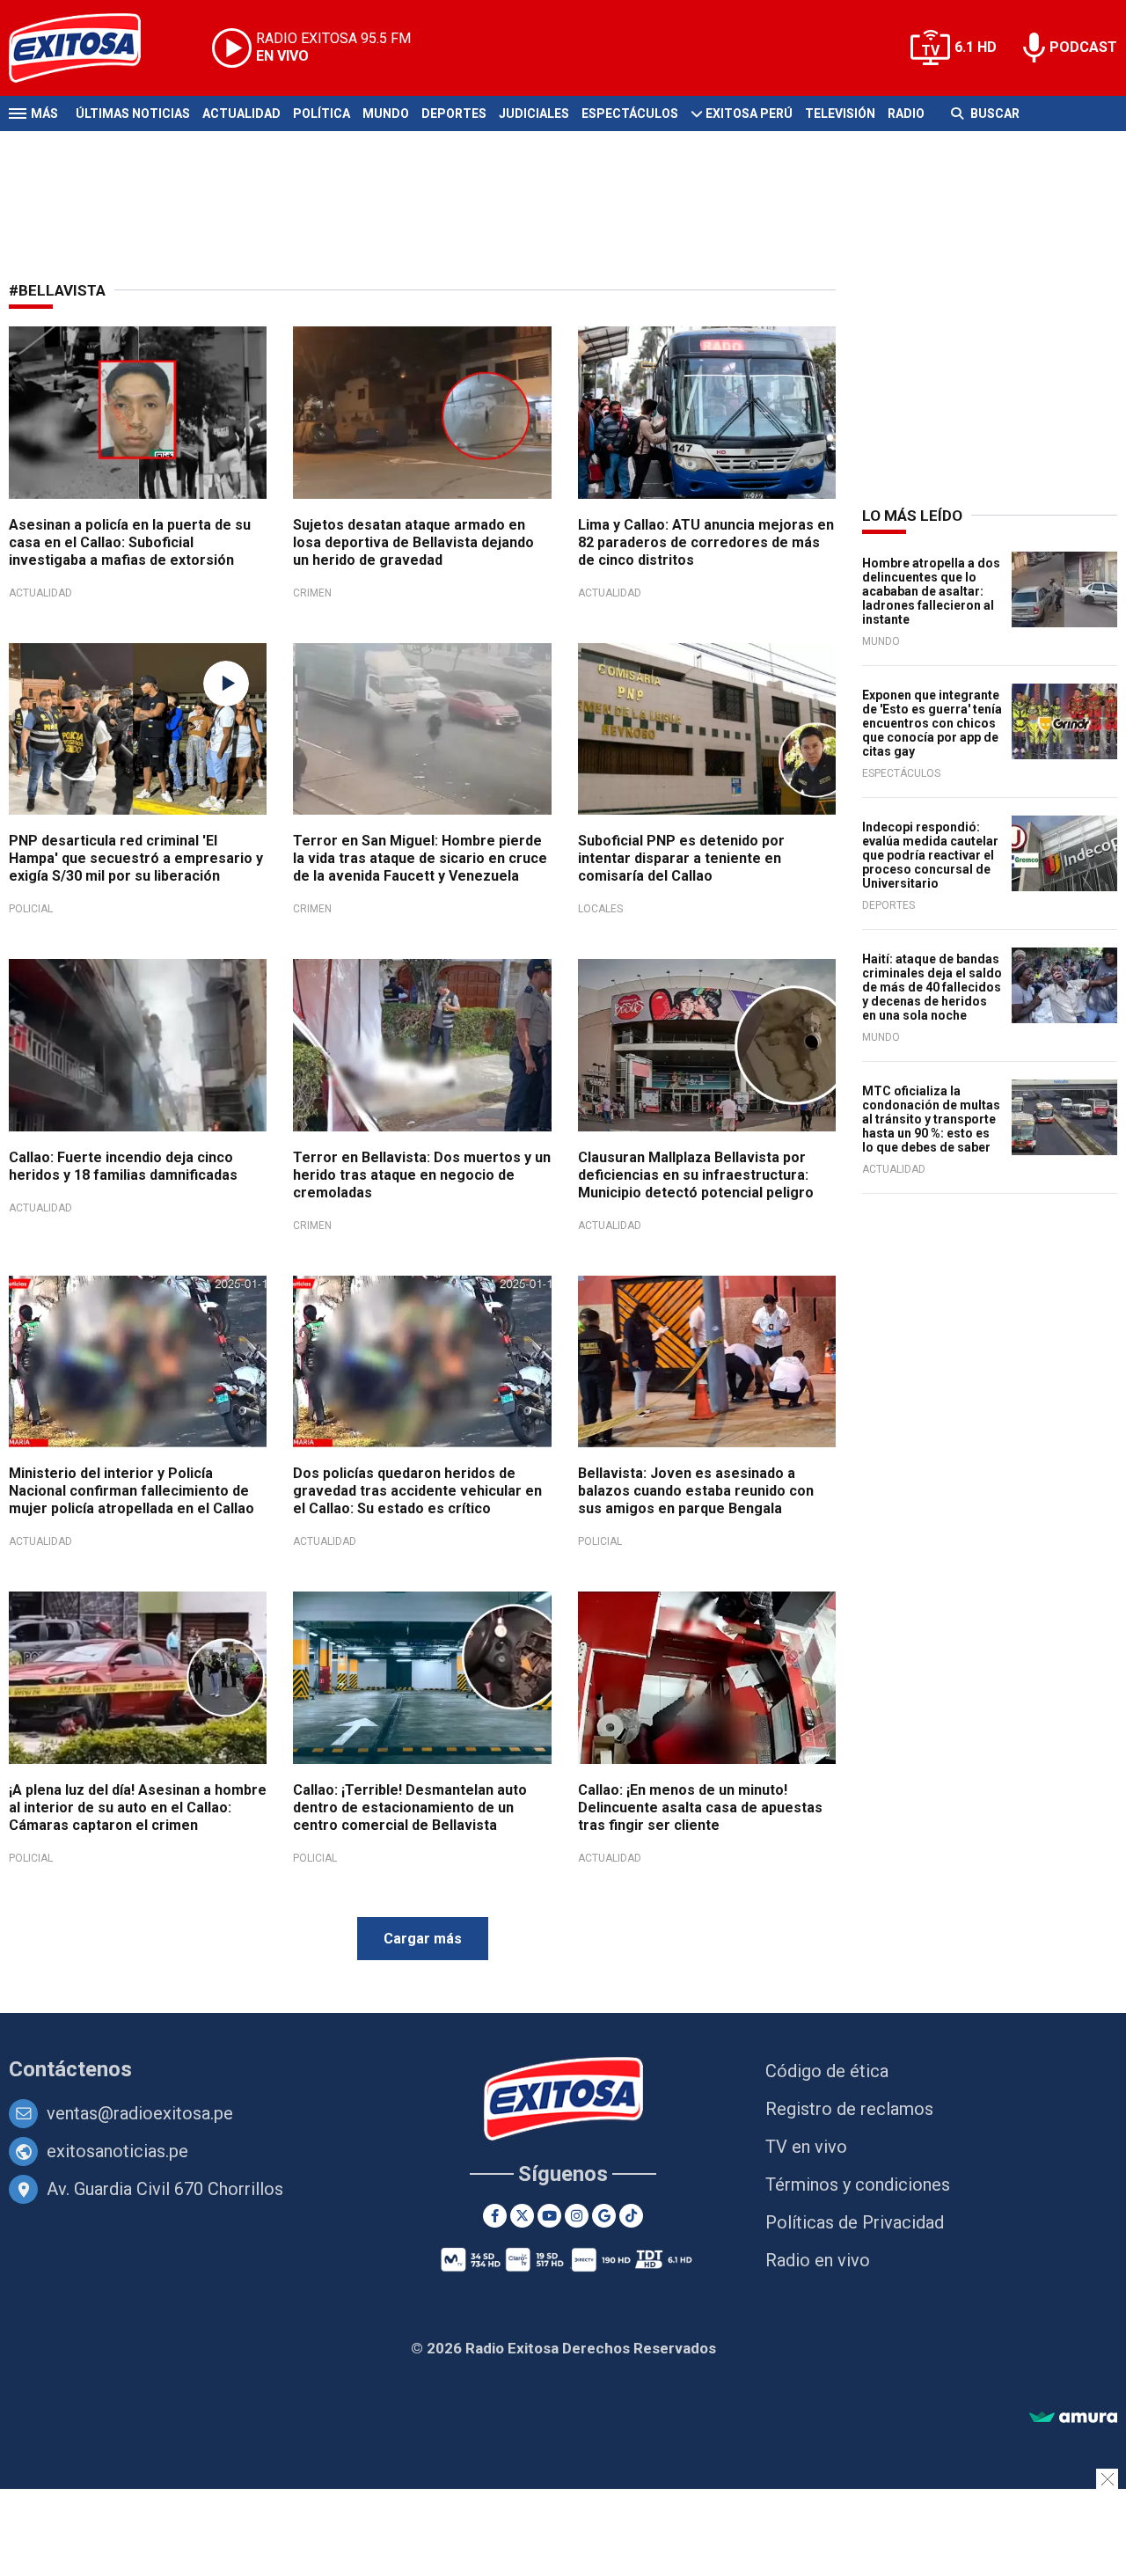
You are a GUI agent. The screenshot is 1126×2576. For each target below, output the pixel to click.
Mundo (386, 113)
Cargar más (423, 1939)
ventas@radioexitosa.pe (140, 2113)
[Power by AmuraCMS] (1073, 2418)
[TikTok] (631, 2216)
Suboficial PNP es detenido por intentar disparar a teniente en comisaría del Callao (681, 858)
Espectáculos (630, 113)
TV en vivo (806, 2147)
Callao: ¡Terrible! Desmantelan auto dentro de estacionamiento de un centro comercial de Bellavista (410, 1808)
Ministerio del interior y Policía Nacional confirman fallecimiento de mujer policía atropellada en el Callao (132, 1491)
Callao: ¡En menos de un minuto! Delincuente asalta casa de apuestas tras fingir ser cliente (700, 1808)
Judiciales (534, 113)
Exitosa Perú (749, 113)
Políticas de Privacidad (855, 2222)
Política (322, 113)
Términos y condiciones (858, 2184)
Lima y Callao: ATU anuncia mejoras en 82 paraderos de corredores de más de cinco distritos (706, 542)
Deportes (454, 113)
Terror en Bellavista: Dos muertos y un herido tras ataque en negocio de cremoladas (422, 1175)
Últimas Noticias (133, 113)
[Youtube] (549, 2216)
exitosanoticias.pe (117, 2151)
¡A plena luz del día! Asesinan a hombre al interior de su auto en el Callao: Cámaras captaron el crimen (138, 1808)
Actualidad (241, 113)
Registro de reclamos (849, 2109)
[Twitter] (522, 2216)
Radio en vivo (818, 2260)
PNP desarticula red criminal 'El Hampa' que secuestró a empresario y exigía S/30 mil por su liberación (136, 858)
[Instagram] (577, 2216)
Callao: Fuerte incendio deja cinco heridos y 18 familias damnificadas (123, 1166)
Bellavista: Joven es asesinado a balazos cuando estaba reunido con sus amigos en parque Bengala (696, 1491)
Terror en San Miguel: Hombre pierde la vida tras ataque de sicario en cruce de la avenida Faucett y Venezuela (420, 858)
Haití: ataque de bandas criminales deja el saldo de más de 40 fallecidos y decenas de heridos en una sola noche (932, 987)
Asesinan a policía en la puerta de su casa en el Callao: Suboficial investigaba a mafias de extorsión (130, 542)
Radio (906, 113)
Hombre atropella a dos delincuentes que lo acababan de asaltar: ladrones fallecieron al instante (931, 591)
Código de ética (827, 2071)
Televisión (840, 113)
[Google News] (604, 2216)
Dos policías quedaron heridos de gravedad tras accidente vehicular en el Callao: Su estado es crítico (417, 1491)
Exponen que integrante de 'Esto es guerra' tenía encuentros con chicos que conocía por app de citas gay (932, 723)
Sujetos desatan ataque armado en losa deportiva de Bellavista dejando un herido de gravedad (413, 542)
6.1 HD (976, 47)
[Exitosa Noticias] (88, 48)
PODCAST (1083, 47)
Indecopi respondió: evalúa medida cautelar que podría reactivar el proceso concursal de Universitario (930, 855)
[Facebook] (495, 2216)
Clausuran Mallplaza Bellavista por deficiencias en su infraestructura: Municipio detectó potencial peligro (696, 1175)
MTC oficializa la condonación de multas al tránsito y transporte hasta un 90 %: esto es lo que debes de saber (931, 1119)
